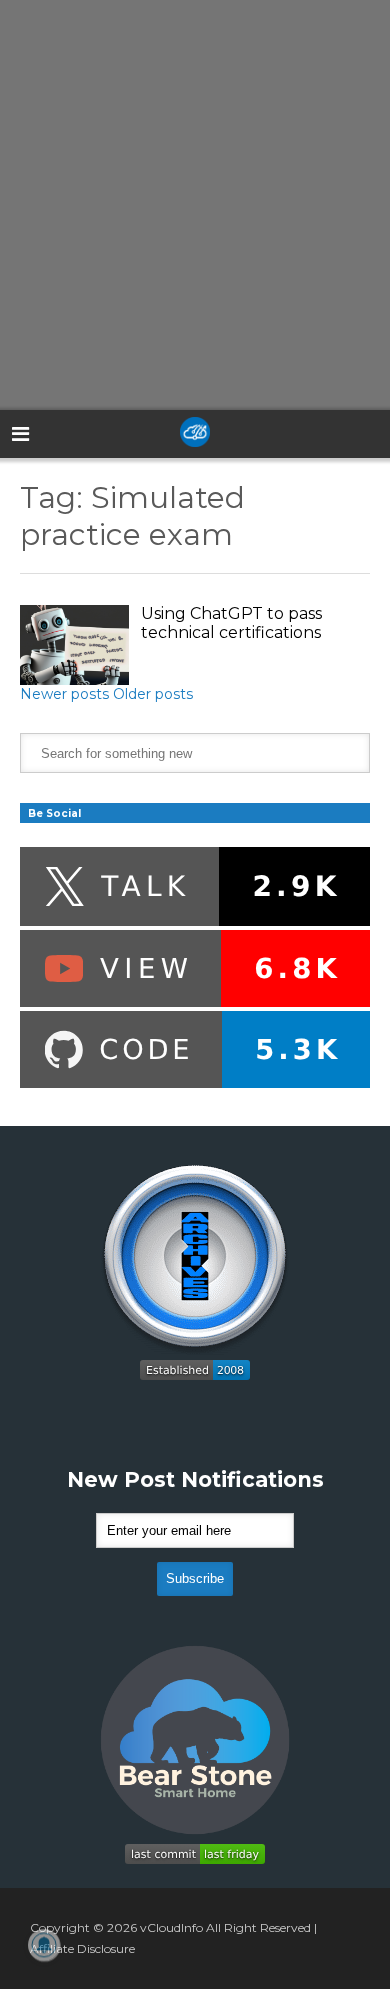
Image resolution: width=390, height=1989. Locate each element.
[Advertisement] (195, 205)
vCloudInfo (171, 1927)
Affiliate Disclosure (82, 1948)
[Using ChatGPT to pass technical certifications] (74, 645)
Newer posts (64, 694)
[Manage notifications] (44, 1945)
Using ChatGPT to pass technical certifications (231, 623)
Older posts (153, 694)
